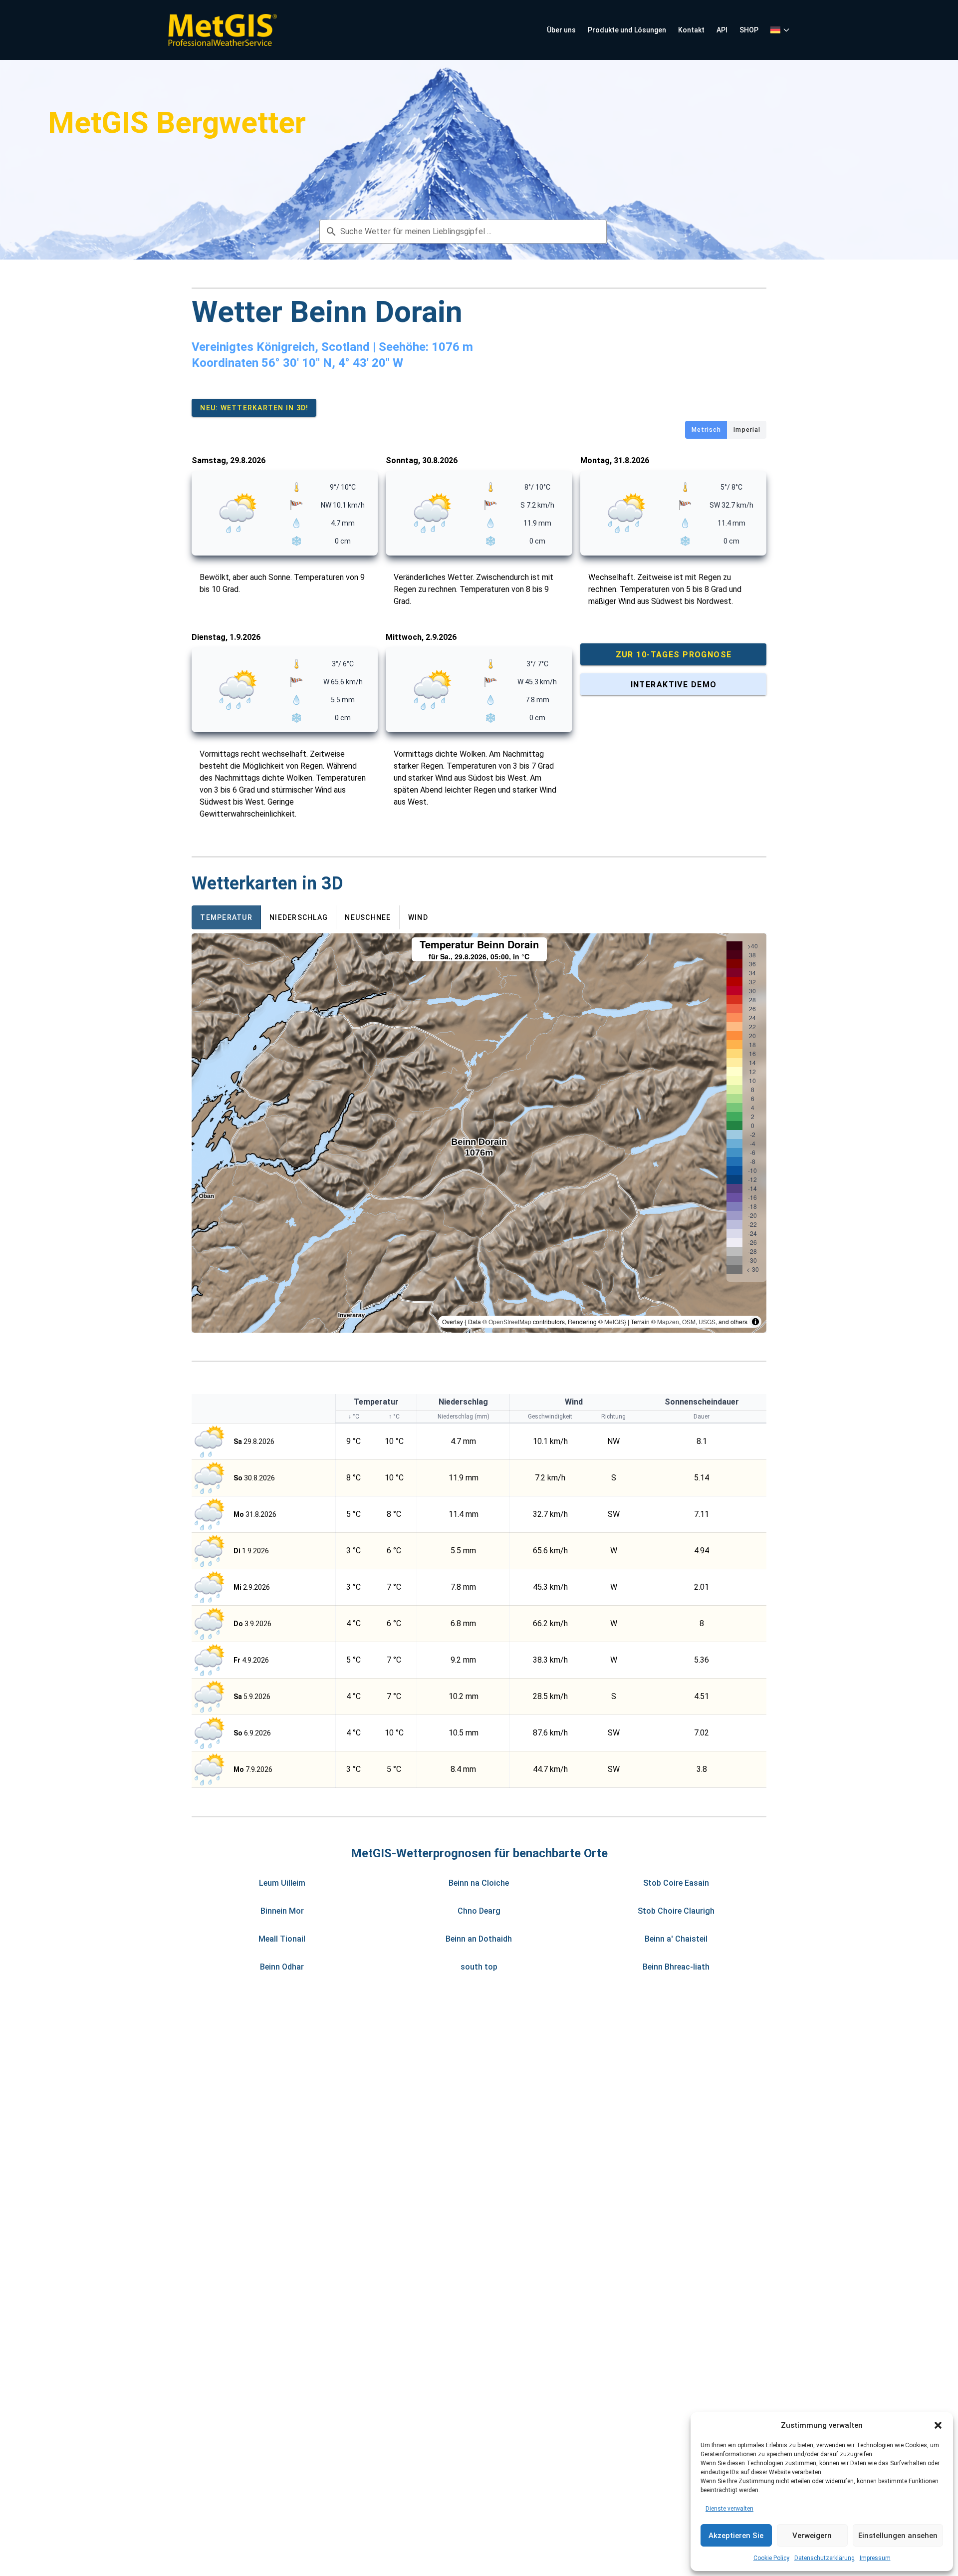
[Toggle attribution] (755, 1322)
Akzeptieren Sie (736, 2536)
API (722, 30)
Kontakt (691, 30)
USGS (707, 1321)
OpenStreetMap (510, 1321)
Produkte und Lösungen (627, 30)
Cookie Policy (771, 2558)
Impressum (875, 2558)
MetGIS (614, 1321)
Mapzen (668, 1321)
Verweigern (812, 2536)
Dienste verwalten (729, 2509)
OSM (689, 1321)
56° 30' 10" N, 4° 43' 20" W (332, 363)
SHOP (749, 30)
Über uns (561, 30)
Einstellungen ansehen (898, 2536)
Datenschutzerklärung (825, 2558)
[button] (938, 2425)
